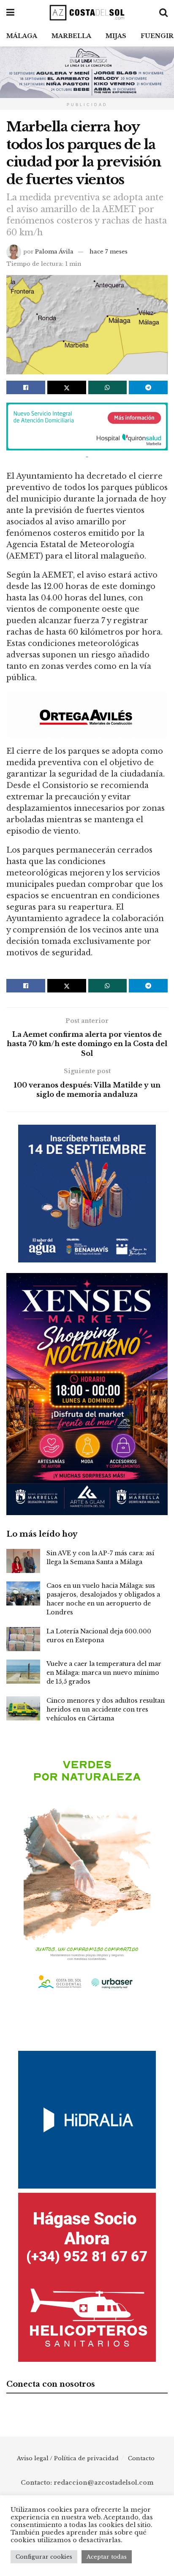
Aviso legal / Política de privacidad (68, 2458)
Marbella (71, 36)
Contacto (141, 2458)
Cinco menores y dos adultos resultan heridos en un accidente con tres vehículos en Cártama (106, 1709)
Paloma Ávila (54, 252)
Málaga (22, 36)
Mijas (116, 36)
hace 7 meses (109, 252)
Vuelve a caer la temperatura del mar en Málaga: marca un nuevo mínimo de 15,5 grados (104, 1673)
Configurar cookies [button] (44, 2557)
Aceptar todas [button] (107, 2557)
